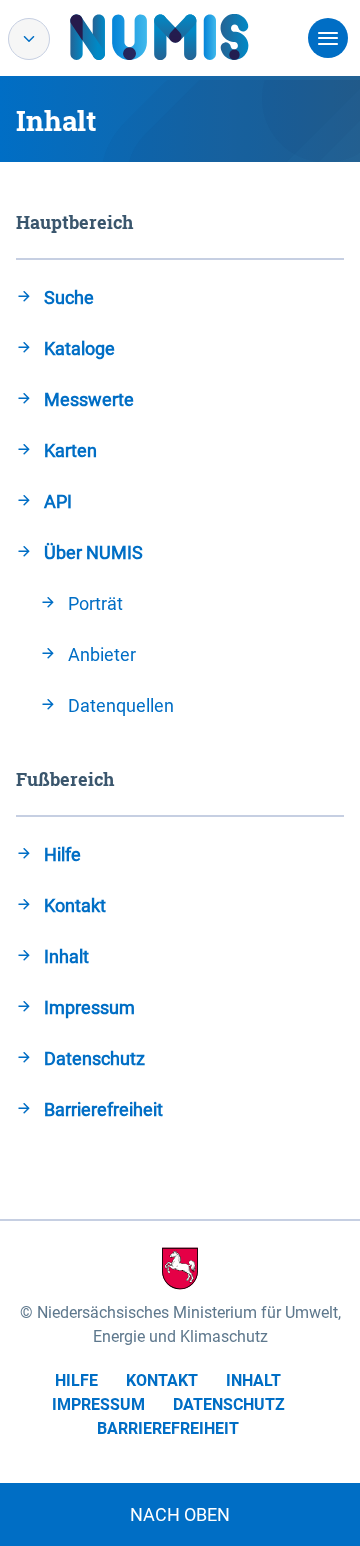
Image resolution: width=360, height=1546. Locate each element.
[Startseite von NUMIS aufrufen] (189, 37)
